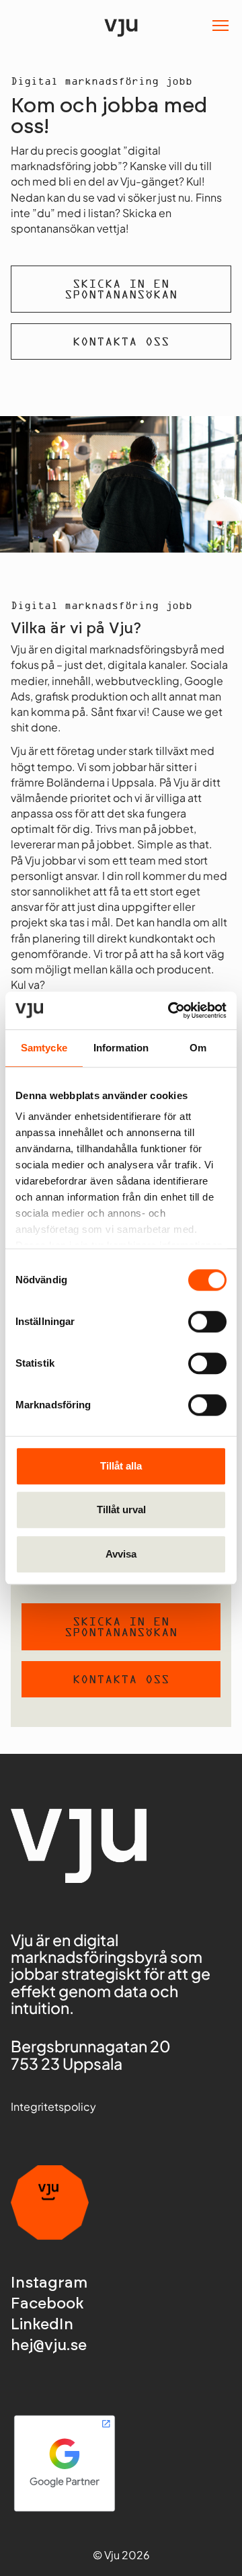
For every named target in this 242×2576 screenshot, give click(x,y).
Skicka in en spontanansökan (121, 290)
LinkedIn (42, 2325)
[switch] (207, 1322)
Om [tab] (198, 1048)
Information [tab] (121, 1048)
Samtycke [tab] (44, 1048)
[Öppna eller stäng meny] (220, 26)
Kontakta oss (121, 343)
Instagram (49, 2283)
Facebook (47, 2304)
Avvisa (121, 1554)
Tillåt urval (121, 1510)
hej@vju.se (49, 2346)
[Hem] (121, 25)
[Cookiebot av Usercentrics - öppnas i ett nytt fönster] (171, 1010)
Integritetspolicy (53, 2106)
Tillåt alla (121, 1466)
